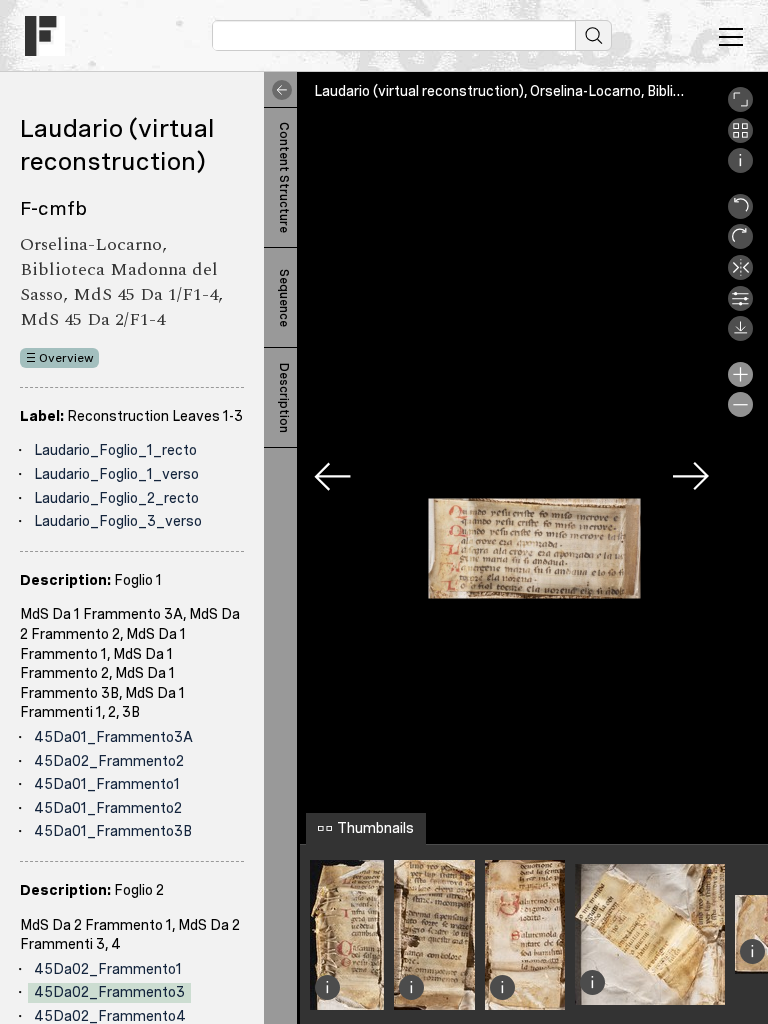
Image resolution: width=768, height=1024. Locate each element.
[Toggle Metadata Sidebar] (278, 90)
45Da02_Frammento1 (108, 969)
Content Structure (284, 177)
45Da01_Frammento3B (113, 831)
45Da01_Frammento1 (107, 784)
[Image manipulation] (740, 306)
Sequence (284, 298)
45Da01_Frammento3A (113, 737)
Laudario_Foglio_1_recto (115, 450)
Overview (66, 358)
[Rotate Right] (740, 244)
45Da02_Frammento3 (109, 992)
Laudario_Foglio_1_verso (116, 474)
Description (284, 398)
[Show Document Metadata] (740, 168)
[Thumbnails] (740, 138)
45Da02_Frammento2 (109, 761)
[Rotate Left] (740, 214)
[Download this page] (740, 336)
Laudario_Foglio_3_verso (118, 521)
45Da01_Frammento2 (108, 808)
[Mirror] (740, 275)
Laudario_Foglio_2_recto (116, 498)
